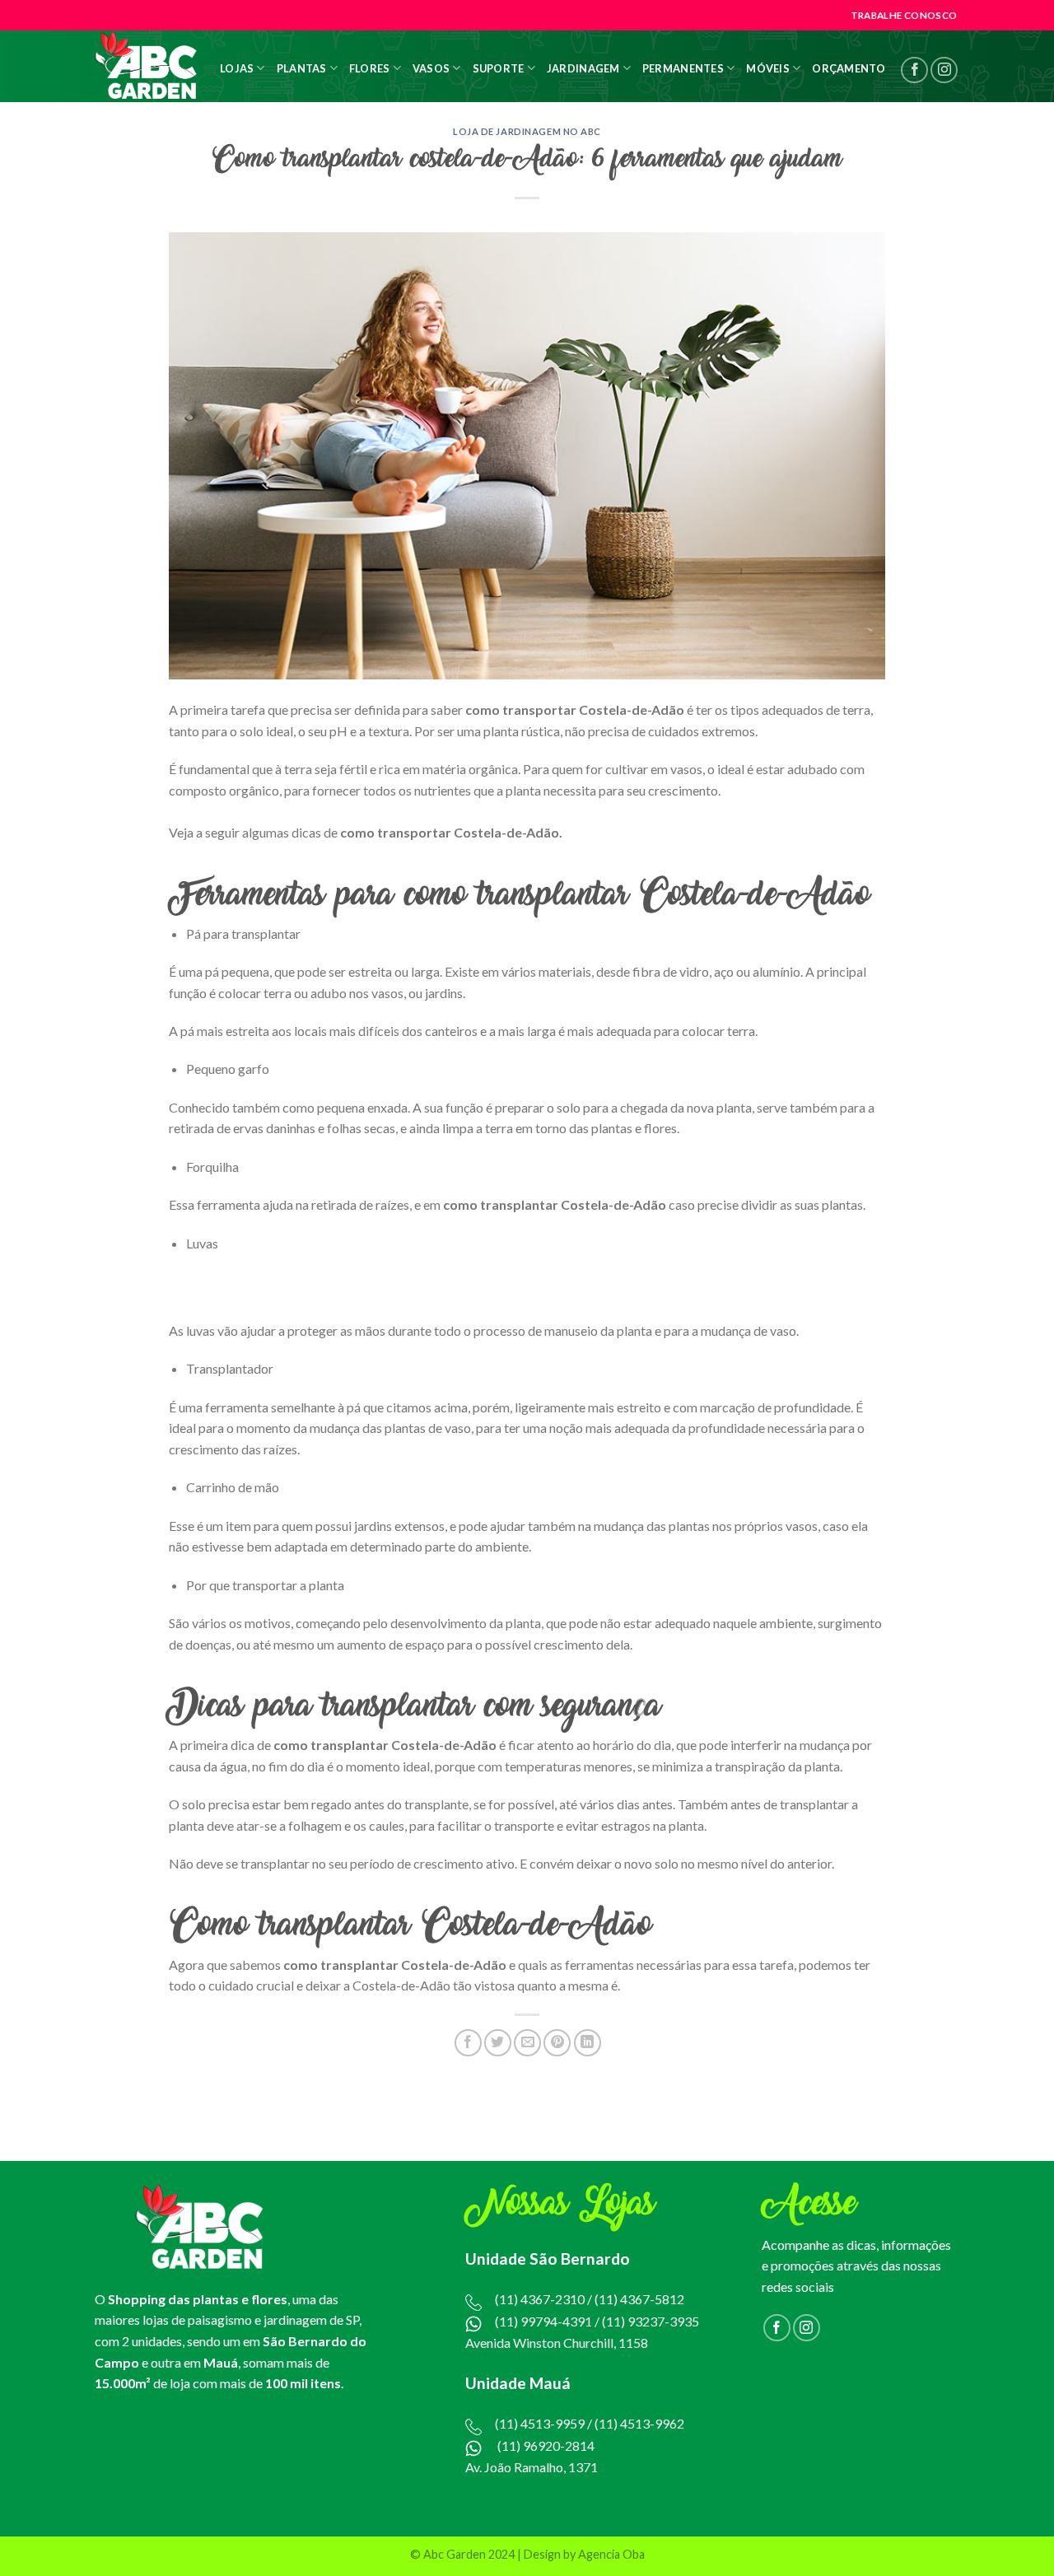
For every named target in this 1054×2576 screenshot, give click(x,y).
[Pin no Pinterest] (557, 2043)
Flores (370, 68)
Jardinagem (583, 68)
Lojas (237, 68)
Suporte (499, 68)
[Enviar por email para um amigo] (527, 2043)
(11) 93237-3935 (651, 2321)
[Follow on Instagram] (944, 70)
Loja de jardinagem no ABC (527, 131)
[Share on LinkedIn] (588, 2043)
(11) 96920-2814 (546, 2445)
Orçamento (849, 68)
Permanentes (683, 68)
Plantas (302, 68)
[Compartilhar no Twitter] (498, 2043)
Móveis (768, 68)
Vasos (431, 68)
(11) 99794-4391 (543, 2321)
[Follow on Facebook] (914, 70)
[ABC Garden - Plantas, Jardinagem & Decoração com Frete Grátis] (146, 66)
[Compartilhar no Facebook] (468, 2043)
